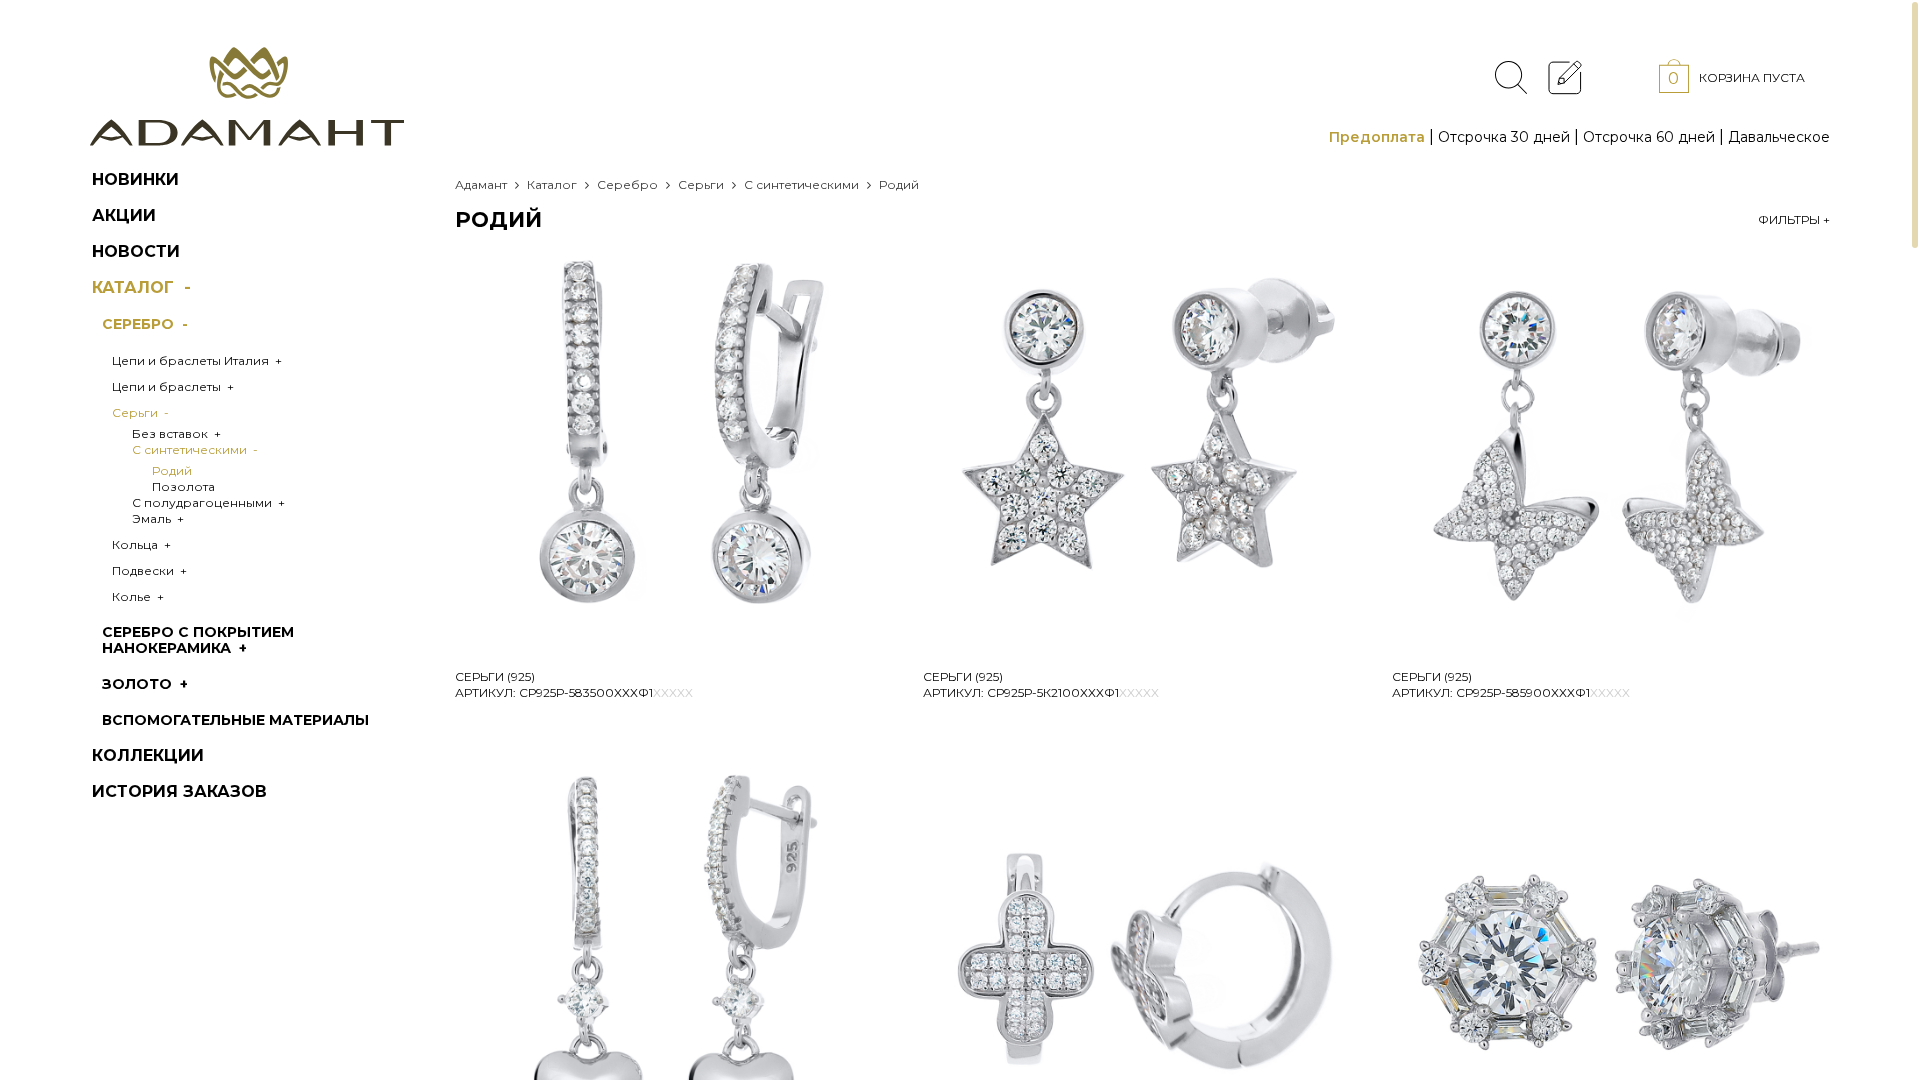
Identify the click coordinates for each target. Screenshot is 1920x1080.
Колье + (139, 596)
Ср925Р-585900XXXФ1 (1543, 692)
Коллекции (148, 755)
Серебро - (147, 324)
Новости (136, 251)
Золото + (147, 684)
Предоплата (1377, 137)
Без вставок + (178, 433)
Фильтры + (1794, 219)
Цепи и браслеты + (174, 386)
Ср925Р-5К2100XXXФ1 (1073, 692)
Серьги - (142, 412)
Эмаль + (159, 518)
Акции (124, 215)
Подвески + (151, 570)
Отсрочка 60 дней (1649, 137)
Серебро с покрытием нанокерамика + (198, 640)
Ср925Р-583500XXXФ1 (606, 692)
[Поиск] (1511, 77)
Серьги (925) (495, 676)
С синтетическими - (196, 449)
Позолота (183, 486)
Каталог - (144, 287)
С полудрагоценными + (210, 502)
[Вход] (1620, 76)
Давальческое (1779, 137)
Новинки (135, 179)
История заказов (179, 791)
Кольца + (143, 544)
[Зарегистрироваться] (1565, 76)
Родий (172, 470)
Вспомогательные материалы (235, 720)
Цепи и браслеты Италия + (198, 360)
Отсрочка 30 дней (1504, 137)
